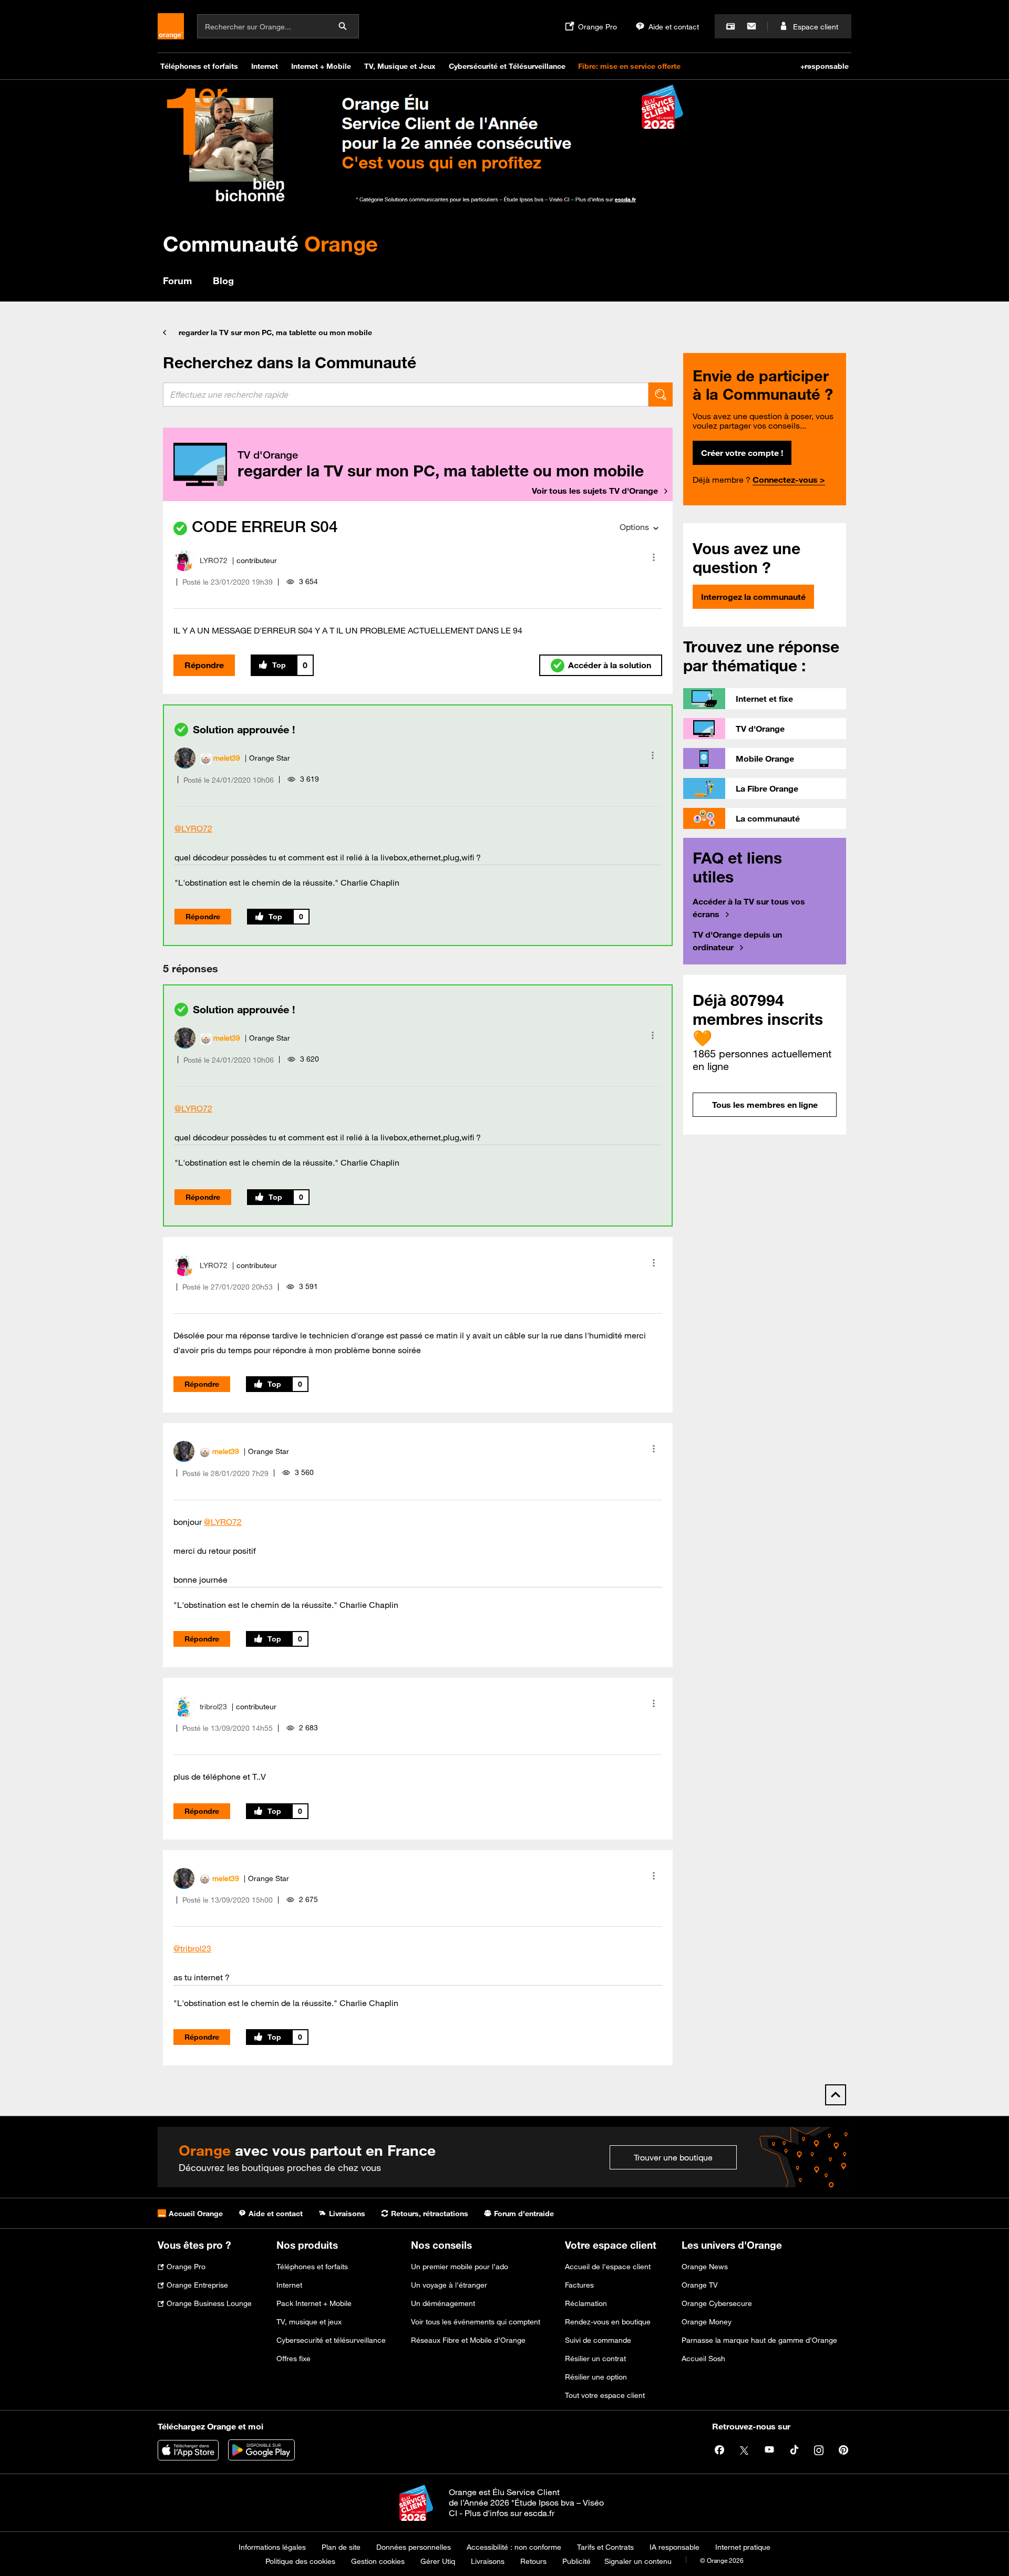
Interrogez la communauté (753, 597)
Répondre (204, 665)
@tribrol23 (192, 1948)
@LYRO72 (193, 828)
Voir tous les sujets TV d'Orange (595, 491)
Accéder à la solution (610, 665)
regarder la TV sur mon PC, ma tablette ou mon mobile (275, 333)
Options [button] (634, 527)
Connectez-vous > (789, 480)
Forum (177, 281)
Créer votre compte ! (742, 453)
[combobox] (406, 394)
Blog (223, 281)
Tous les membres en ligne (765, 1105)
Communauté (270, 243)
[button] (654, 557)
